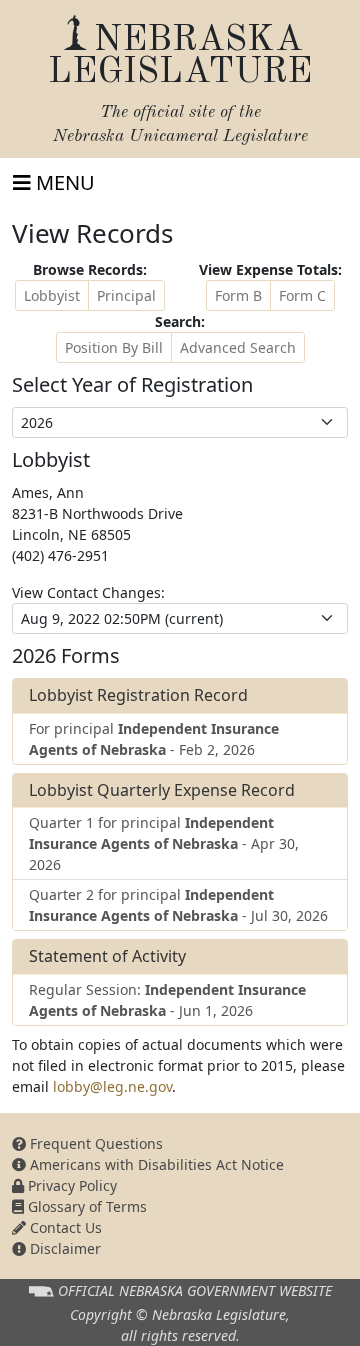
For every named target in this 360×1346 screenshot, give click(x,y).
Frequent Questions (94, 1143)
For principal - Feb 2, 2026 (154, 739)
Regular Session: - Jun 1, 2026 (167, 1000)
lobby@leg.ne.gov (112, 1086)
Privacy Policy (70, 1185)
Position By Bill (114, 347)
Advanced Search (238, 347)
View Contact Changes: (88, 592)
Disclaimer (63, 1248)
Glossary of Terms (85, 1206)
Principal (126, 295)
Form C (302, 295)
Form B (238, 295)
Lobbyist (52, 295)
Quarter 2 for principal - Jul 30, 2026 (178, 905)
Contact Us (64, 1227)
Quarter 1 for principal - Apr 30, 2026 (164, 843)
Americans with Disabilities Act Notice (155, 1164)
